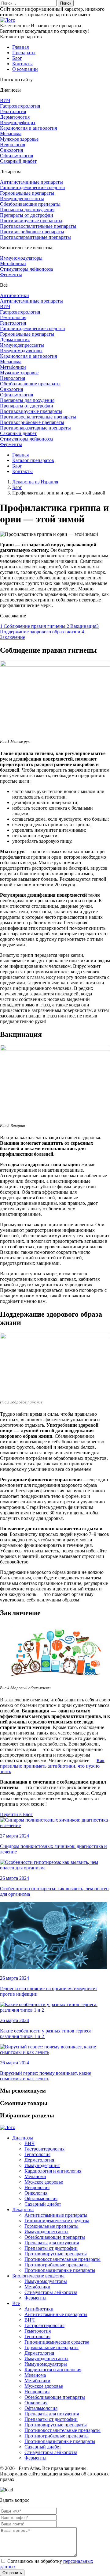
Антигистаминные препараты (31, 182)
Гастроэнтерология (20, 106)
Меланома (11, 134)
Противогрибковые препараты (32, 232)
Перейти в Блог (16, 1814)
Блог (17, 58)
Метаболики (13, 263)
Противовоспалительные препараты (38, 226)
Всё (16, 2303)
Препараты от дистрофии (27, 215)
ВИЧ (5, 100)
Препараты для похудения (27, 210)
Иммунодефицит (18, 122)
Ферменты (11, 275)
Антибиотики (15, 295)
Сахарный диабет (18, 161)
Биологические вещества (38, 2276)
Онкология (11, 150)
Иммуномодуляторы (21, 258)
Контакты (22, 64)
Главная (20, 47)
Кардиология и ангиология (28, 128)
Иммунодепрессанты (22, 198)
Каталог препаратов (33, 460)
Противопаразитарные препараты (35, 237)
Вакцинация (81, 626)
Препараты (24, 53)
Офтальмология (16, 156)
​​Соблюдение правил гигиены (33, 626)
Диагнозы (23, 2138)
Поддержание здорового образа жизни (49, 629)
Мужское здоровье (19, 139)
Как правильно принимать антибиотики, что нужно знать (52, 1766)
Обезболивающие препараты (30, 204)
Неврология (13, 145)
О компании (25, 69)
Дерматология (15, 117)
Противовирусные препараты (31, 221)
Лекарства (23, 2210)
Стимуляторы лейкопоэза (26, 269)
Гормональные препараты (27, 193)
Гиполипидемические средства (32, 187)
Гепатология (13, 111)
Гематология (13, 317)
